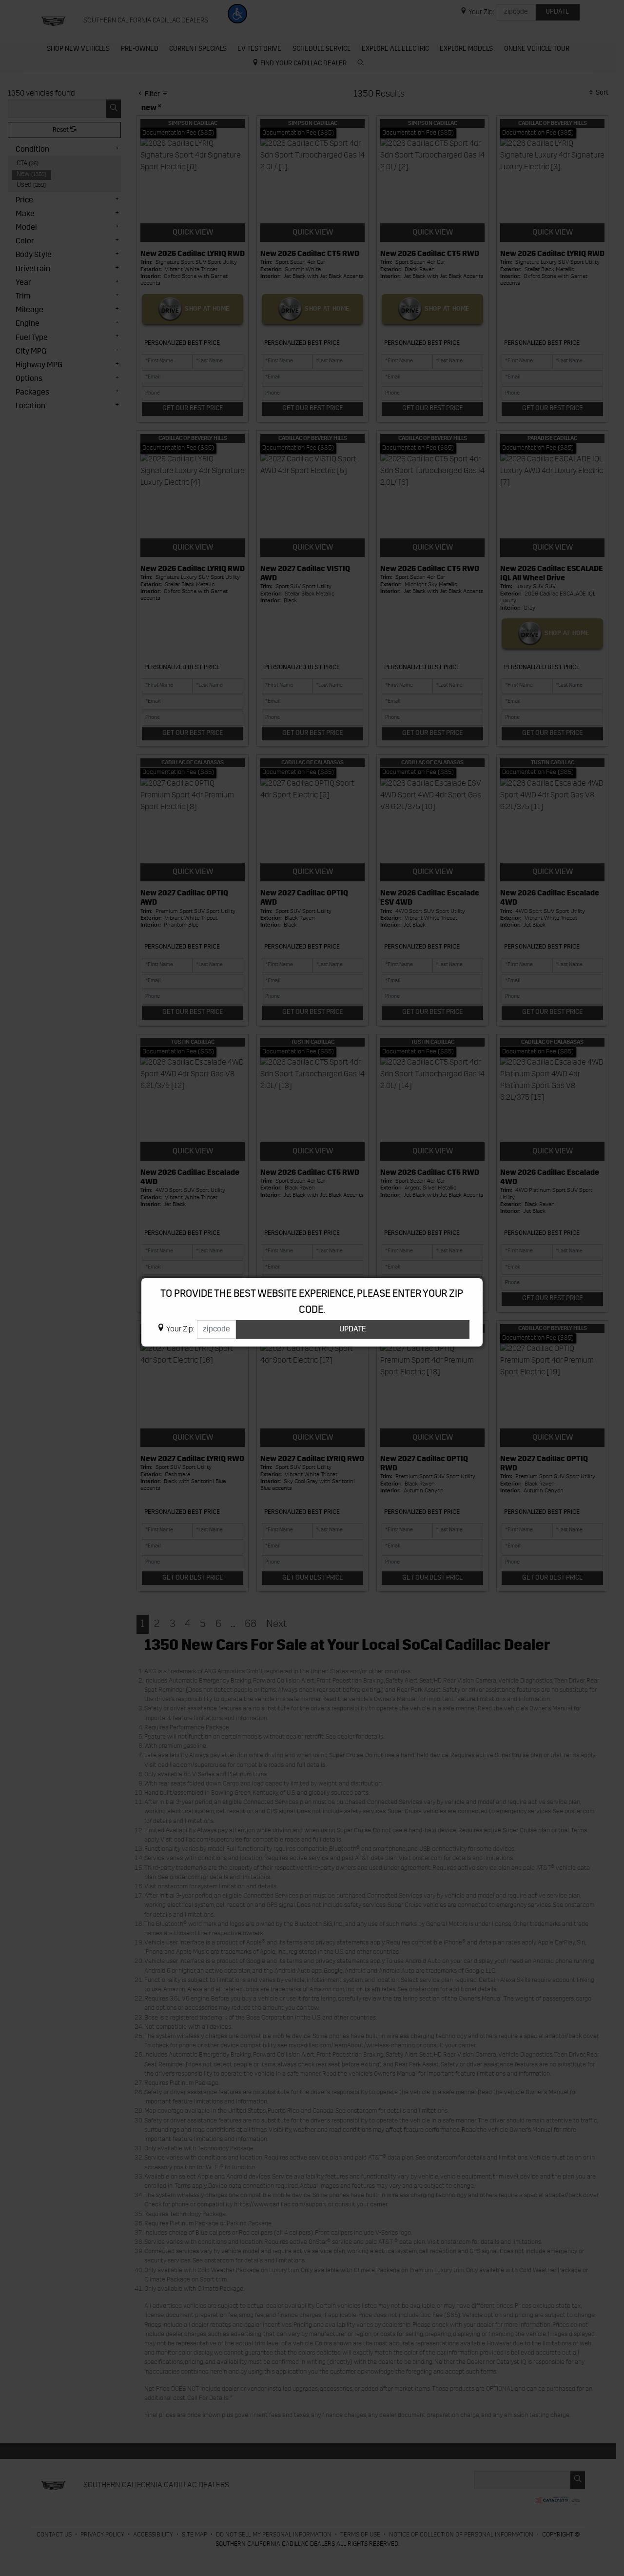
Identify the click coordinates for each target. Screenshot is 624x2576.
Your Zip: (180, 1329)
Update (353, 1329)
